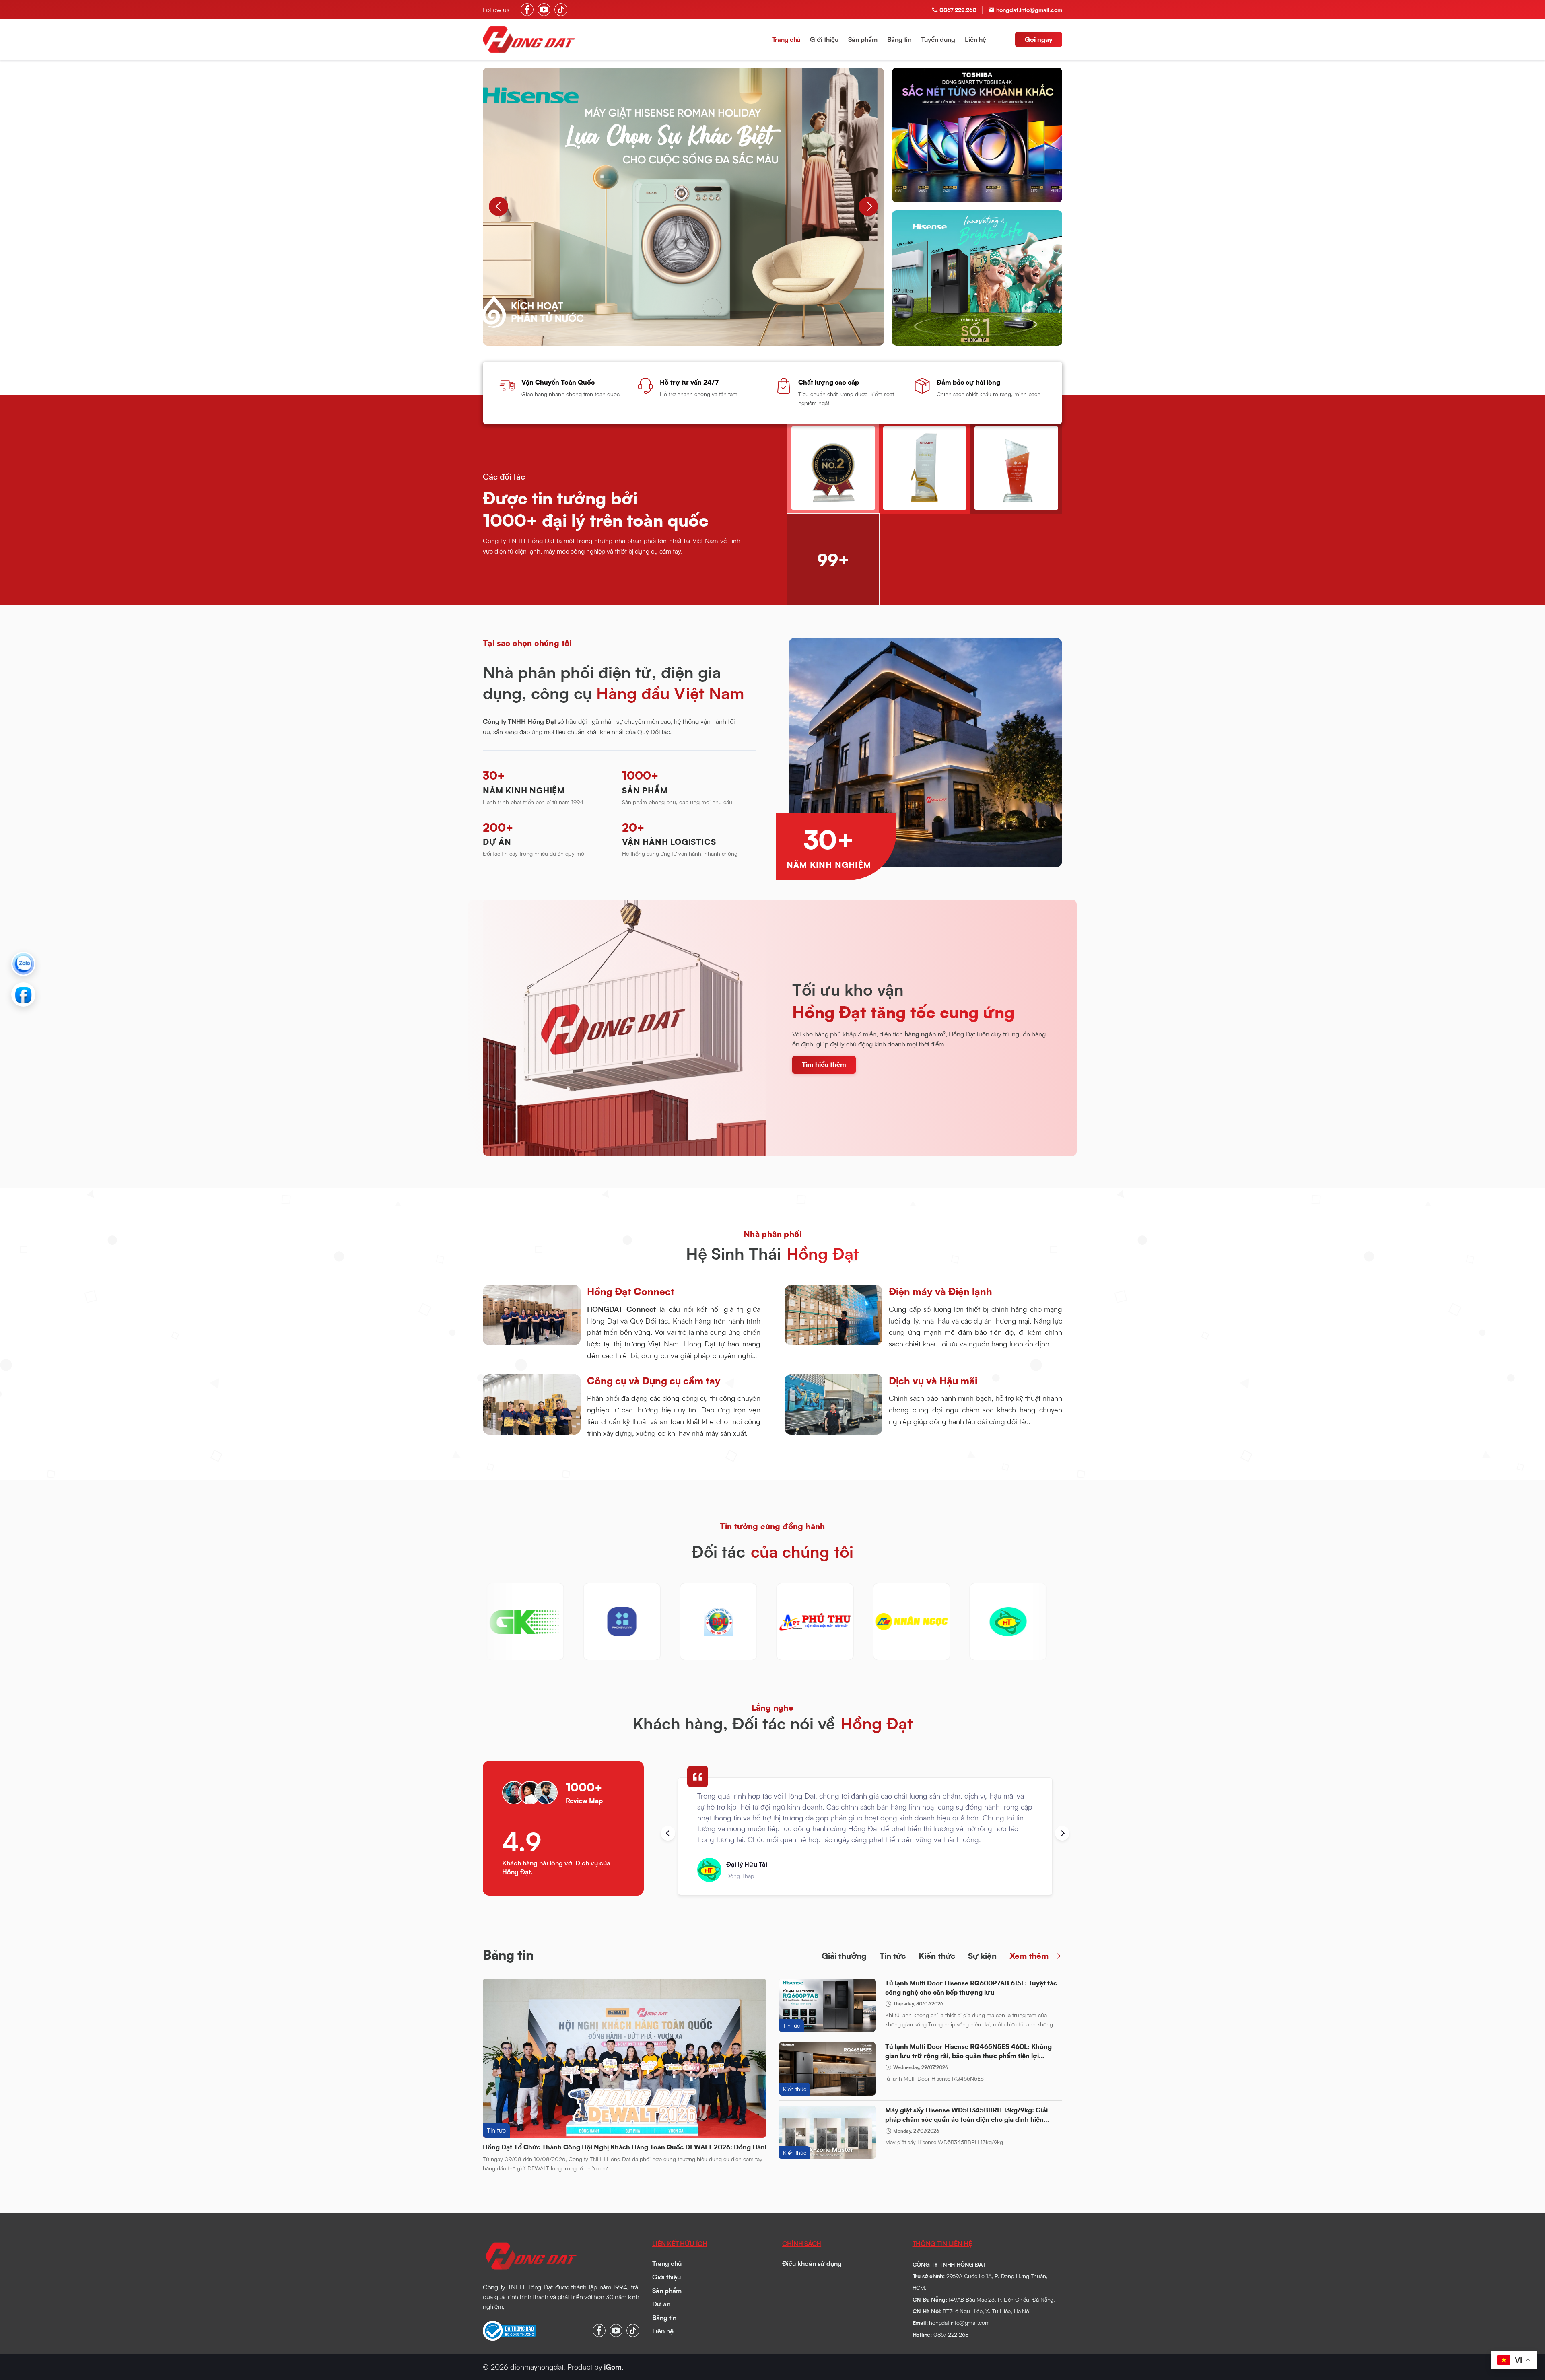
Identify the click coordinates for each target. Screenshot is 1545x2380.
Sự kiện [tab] (982, 1956)
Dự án (661, 2304)
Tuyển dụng (938, 39)
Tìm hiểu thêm (824, 1064)
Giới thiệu (824, 39)
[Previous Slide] (499, 206)
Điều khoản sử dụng (812, 2263)
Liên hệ (975, 39)
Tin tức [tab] (893, 1956)
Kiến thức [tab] (937, 1956)
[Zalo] (23, 964)
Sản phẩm (863, 39)
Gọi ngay (1039, 39)
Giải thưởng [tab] (844, 1956)
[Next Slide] (868, 206)
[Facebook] (23, 994)
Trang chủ (786, 39)
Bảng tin (899, 39)
